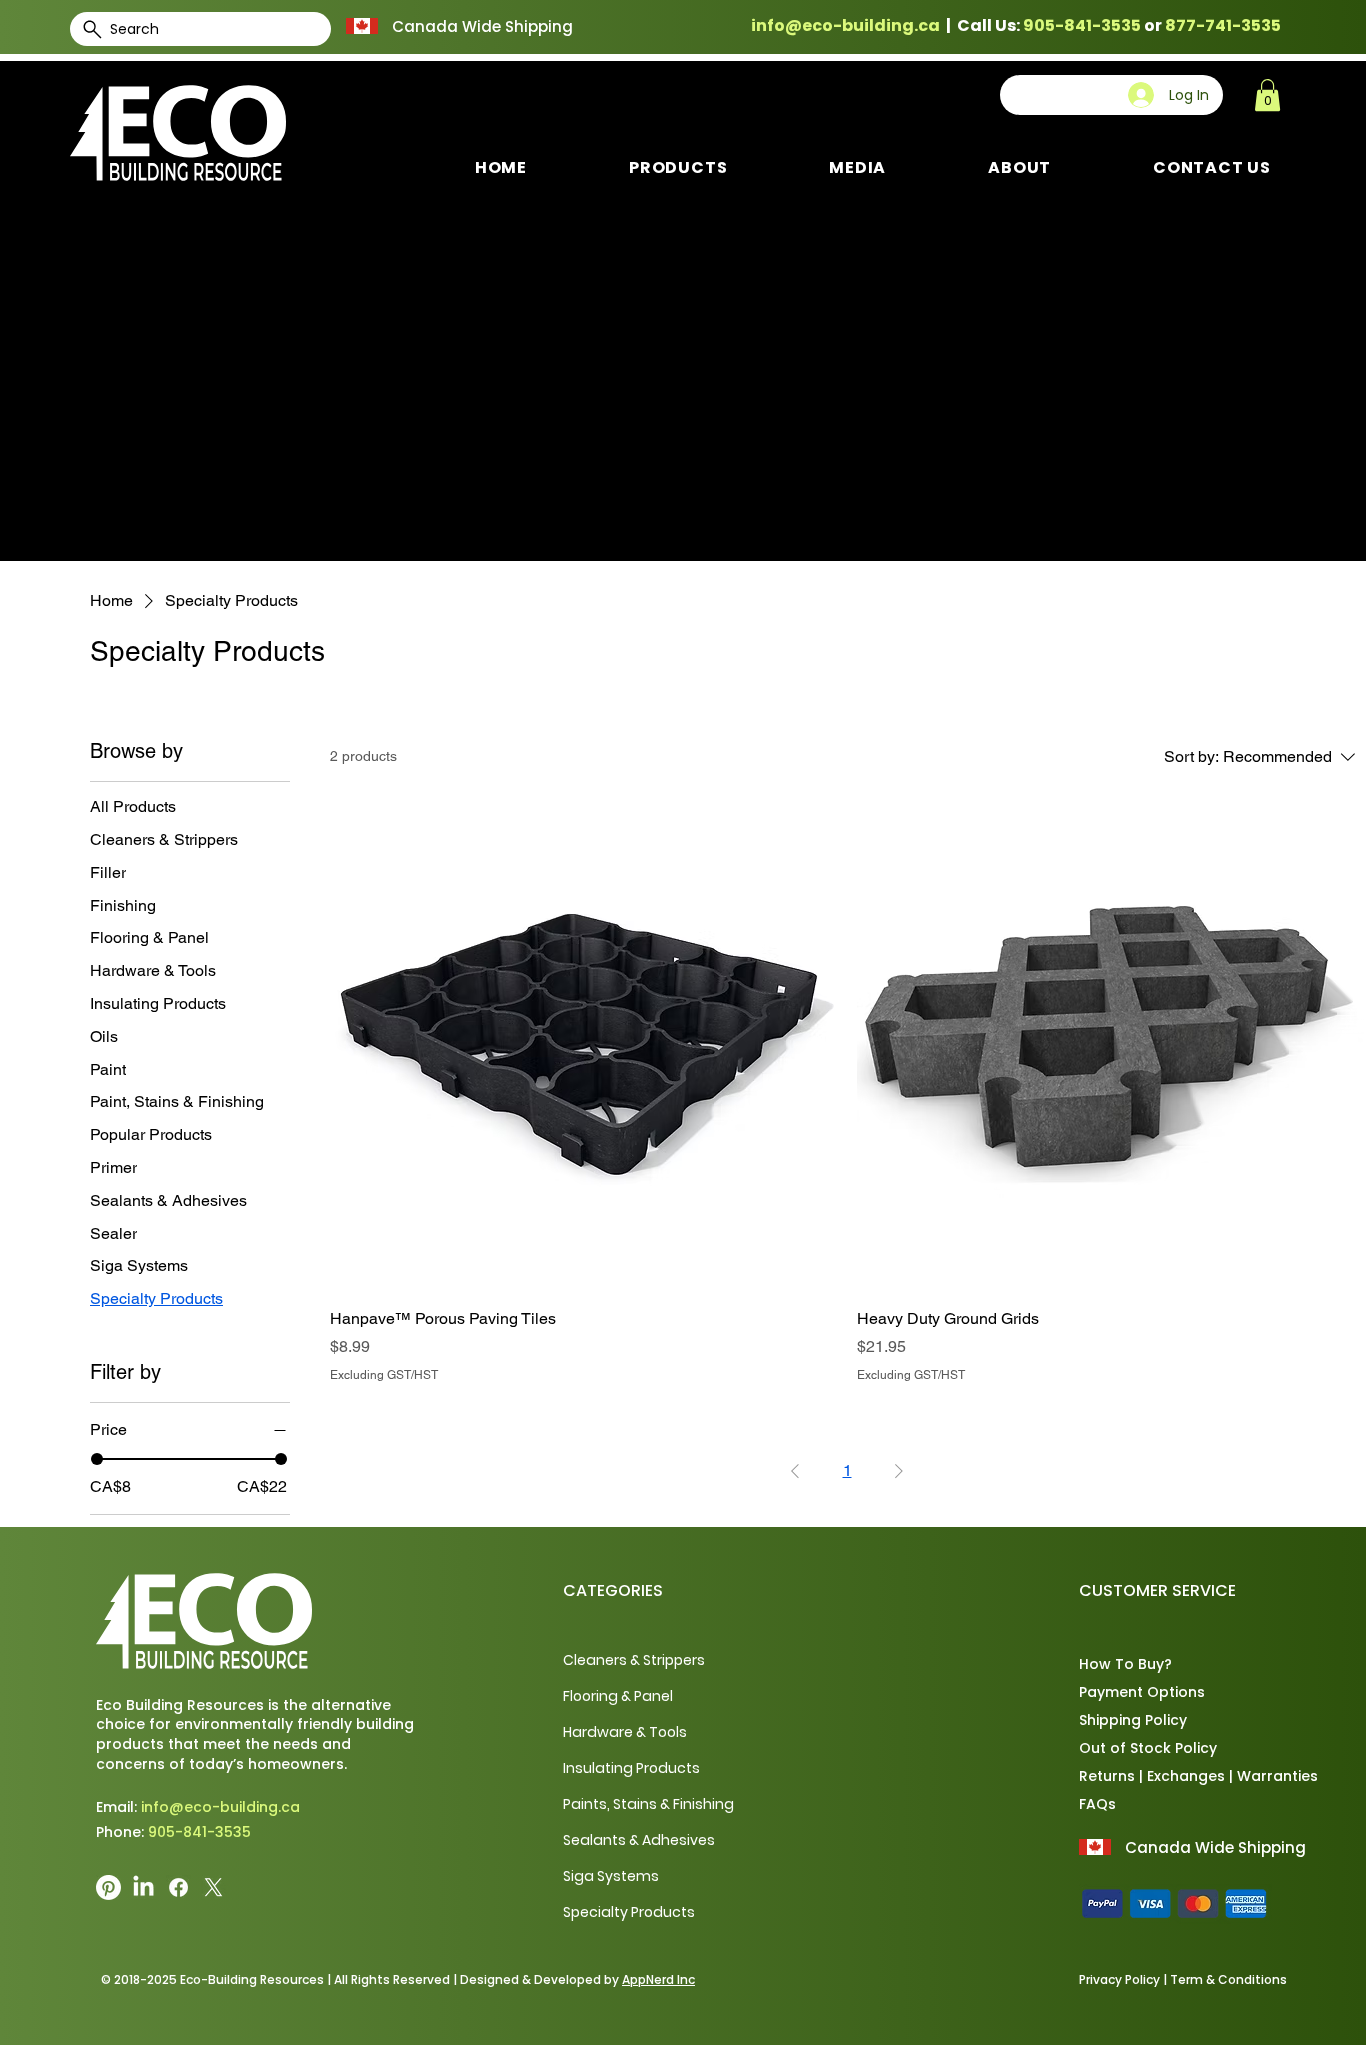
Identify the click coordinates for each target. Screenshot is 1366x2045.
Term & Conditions (1228, 1979)
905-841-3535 (1082, 25)
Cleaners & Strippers (634, 1660)
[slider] (97, 1459)
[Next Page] (899, 1471)
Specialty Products (629, 1912)
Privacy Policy (1119, 1979)
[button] (1267, 95)
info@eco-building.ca (845, 25)
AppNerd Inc (658, 1979)
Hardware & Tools (625, 1732)
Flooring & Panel (618, 1696)
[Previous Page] (795, 1471)
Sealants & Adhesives (639, 1840)
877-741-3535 (1223, 25)
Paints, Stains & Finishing (648, 1804)
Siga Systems (611, 1876)
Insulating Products (631, 1768)
